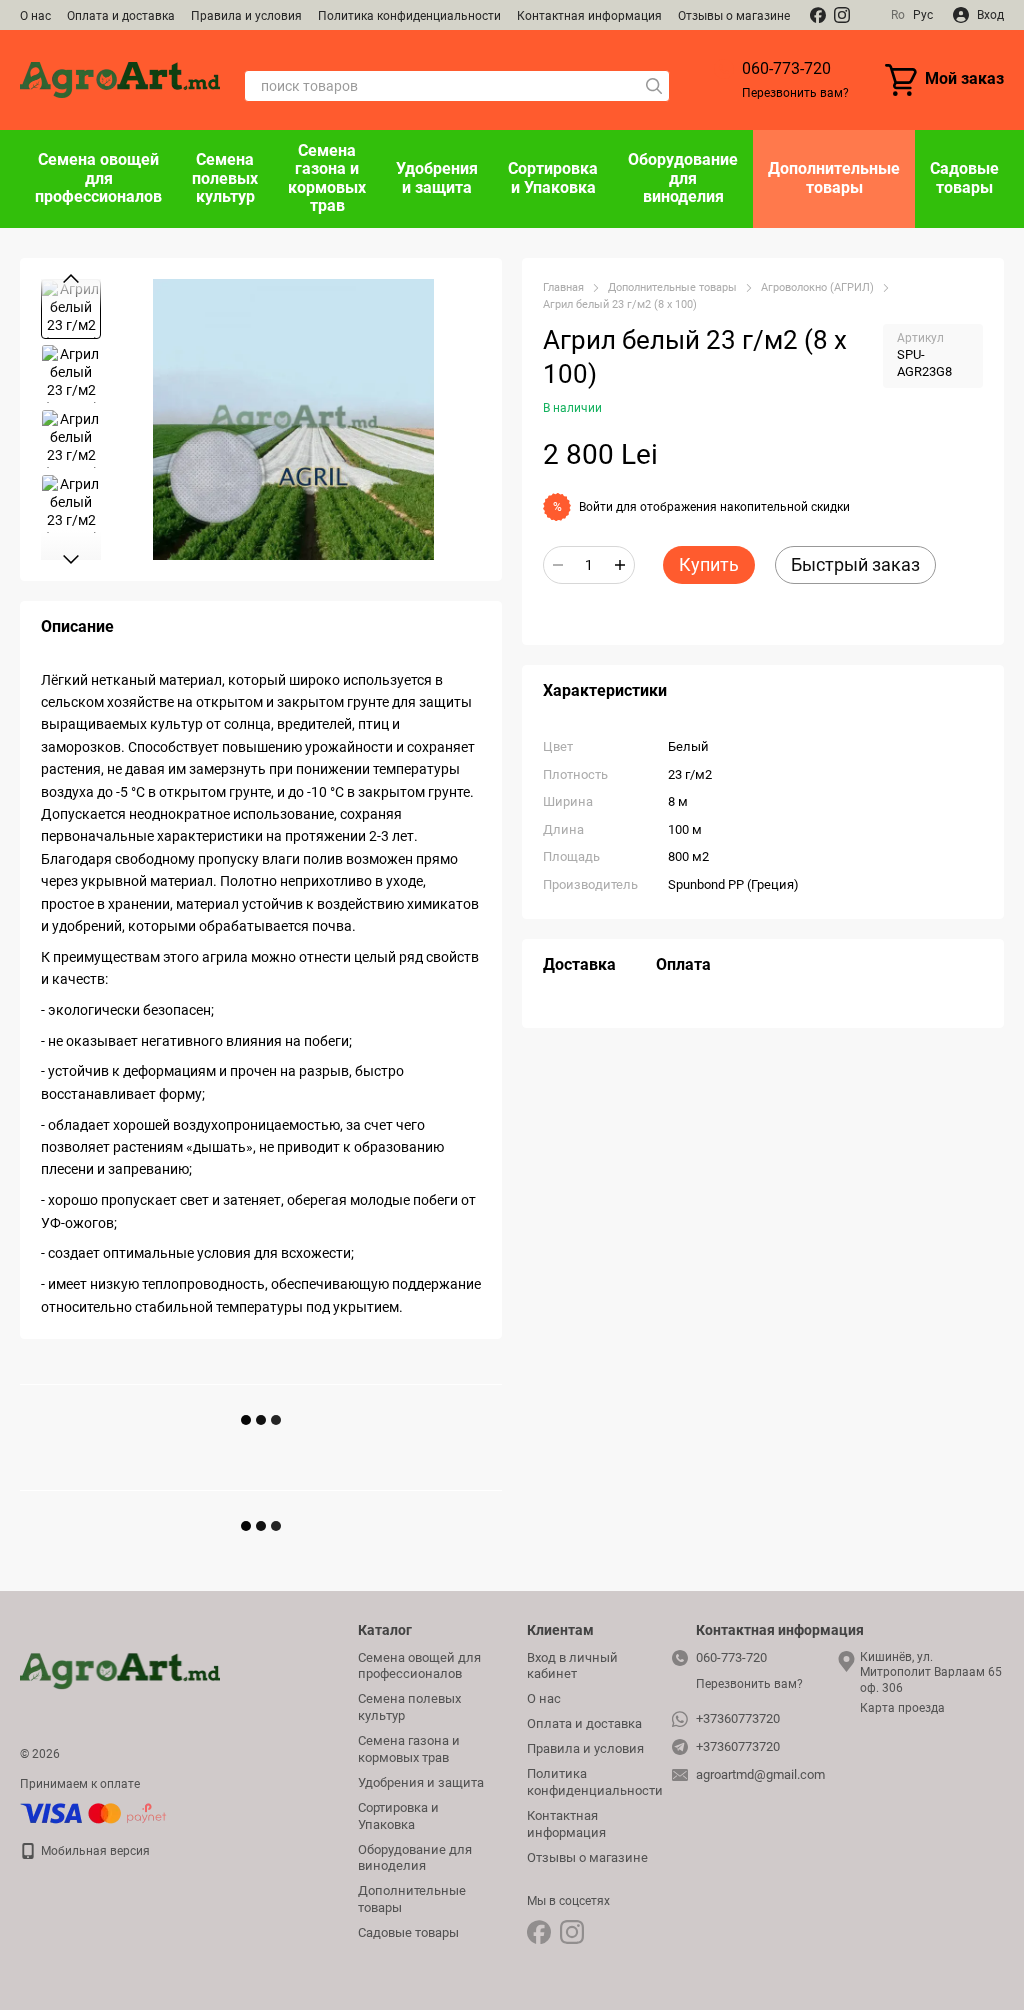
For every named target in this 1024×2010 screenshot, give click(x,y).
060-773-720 (786, 68)
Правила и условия (246, 16)
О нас (35, 16)
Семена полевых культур (225, 178)
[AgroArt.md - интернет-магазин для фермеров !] (120, 1671)
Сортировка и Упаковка (553, 177)
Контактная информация (589, 16)
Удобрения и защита (437, 177)
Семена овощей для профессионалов (98, 178)
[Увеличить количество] (620, 565)
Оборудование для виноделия (683, 178)
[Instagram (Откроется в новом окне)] (842, 15)
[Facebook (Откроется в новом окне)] (818, 15)
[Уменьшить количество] (558, 565)
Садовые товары (964, 177)
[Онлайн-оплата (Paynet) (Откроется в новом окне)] (93, 1813)
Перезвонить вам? (795, 93)
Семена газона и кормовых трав (327, 178)
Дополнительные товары (834, 177)
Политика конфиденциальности (409, 16)
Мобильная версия (94, 1851)
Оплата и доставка (121, 16)
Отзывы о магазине (734, 16)
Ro (898, 15)
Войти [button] (596, 507)
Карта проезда (902, 1708)
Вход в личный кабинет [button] (572, 1666)
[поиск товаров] (654, 86)
